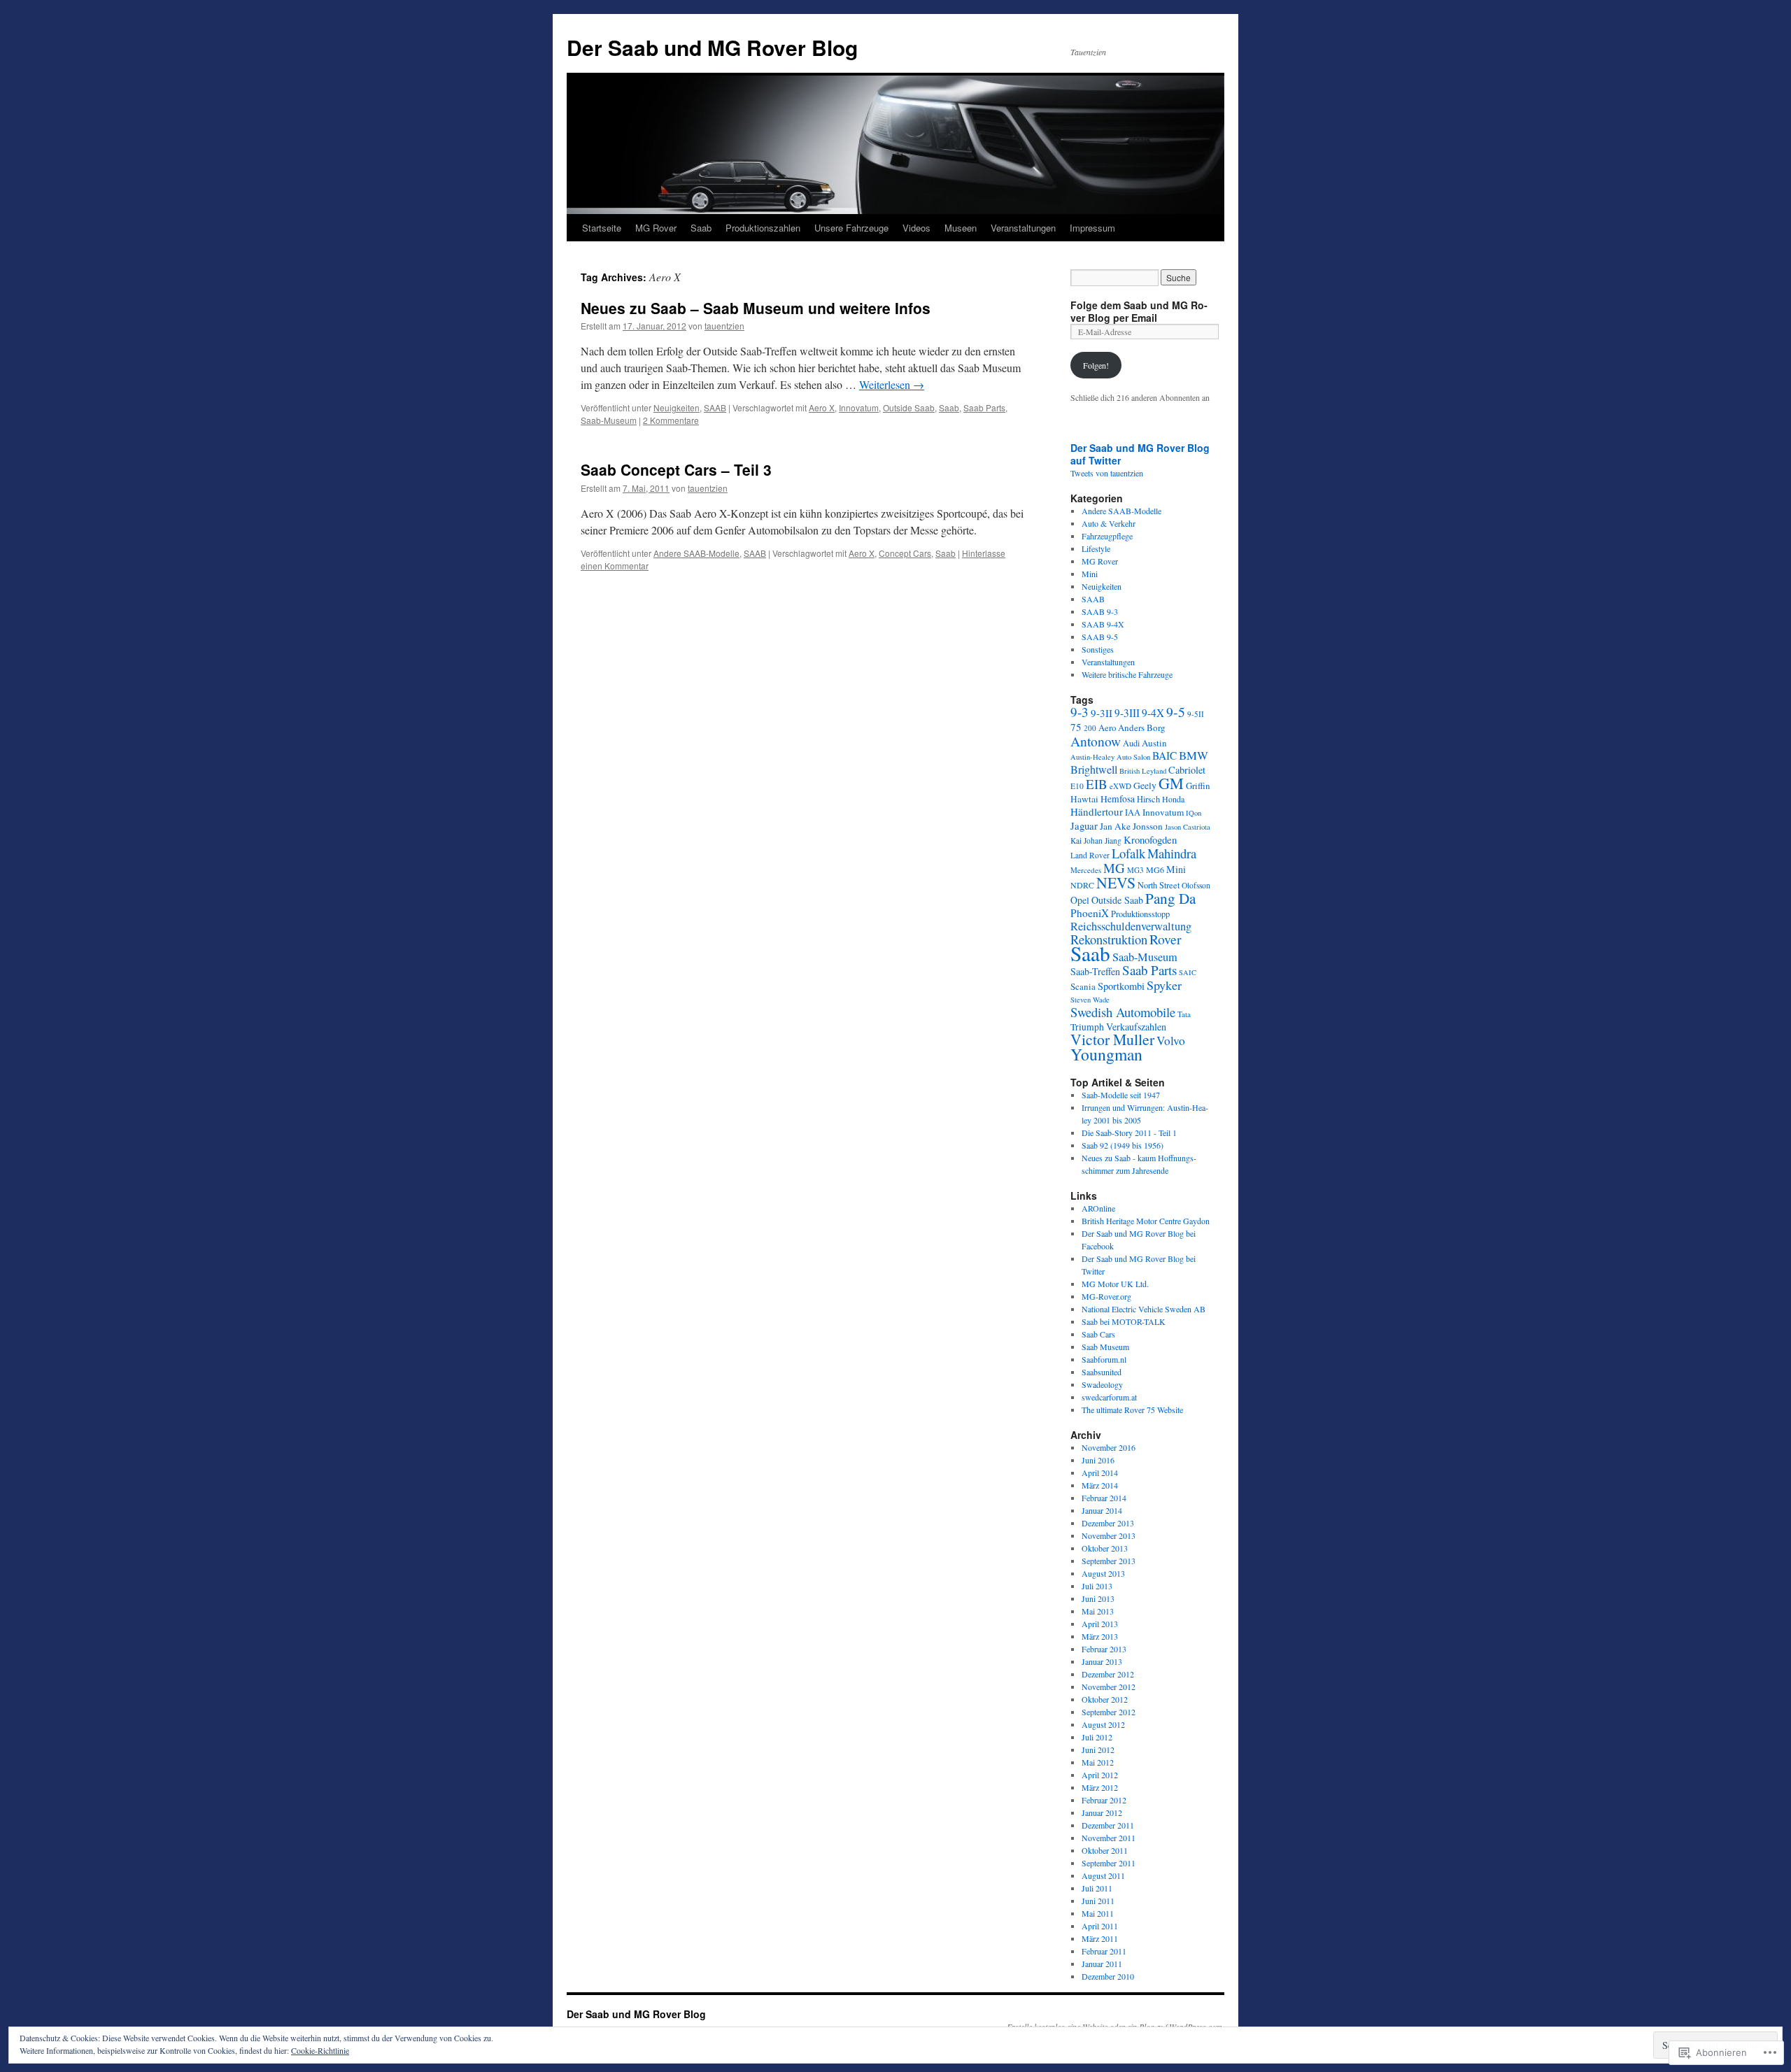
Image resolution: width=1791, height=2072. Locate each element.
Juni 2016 (1098, 1460)
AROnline (1098, 1208)
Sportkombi (1121, 986)
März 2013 (1100, 1636)
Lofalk (1128, 853)
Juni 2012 (1098, 1750)
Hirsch (1148, 799)
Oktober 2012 (1105, 1699)
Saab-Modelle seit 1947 (1121, 1095)
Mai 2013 (1098, 1611)
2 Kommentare (671, 420)
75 (1076, 727)
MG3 (1135, 870)
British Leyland (1143, 771)
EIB (1097, 784)
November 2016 (1109, 1447)
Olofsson (1196, 885)
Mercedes (1086, 870)
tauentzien (724, 326)
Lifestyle (1096, 548)
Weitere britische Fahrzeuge (1127, 674)
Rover (1166, 939)
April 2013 (1100, 1624)
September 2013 (1109, 1561)
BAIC (1164, 755)
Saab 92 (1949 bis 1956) (1123, 1145)
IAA (1133, 812)
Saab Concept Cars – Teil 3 (676, 469)
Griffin (1198, 786)
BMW (1194, 755)
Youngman (1106, 1054)
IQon (1194, 813)
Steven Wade (1090, 1000)
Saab (701, 228)
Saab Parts (984, 407)
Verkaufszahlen (1136, 1027)
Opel (1080, 900)
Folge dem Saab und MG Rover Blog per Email (1139, 311)
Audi (1131, 743)
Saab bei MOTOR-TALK (1124, 1321)
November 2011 (1109, 1838)
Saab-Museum (609, 420)
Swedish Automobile (1123, 1012)
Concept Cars (905, 553)
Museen (961, 228)
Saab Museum (1105, 1347)
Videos (916, 228)
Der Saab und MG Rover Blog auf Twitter (1140, 454)
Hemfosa (1118, 799)
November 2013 (1109, 1535)
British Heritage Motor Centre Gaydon (1146, 1221)
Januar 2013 (1102, 1661)
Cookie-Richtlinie (320, 2050)
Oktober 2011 (1105, 1850)
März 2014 (1100, 1485)
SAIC (1188, 972)
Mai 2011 (1098, 1913)
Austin (1154, 743)
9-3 (1079, 712)
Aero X (822, 407)
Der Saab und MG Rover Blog (712, 47)
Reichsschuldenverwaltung (1131, 926)
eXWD (1120, 786)
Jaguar (1084, 825)
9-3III (1127, 713)
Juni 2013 (1098, 1598)
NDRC (1082, 885)
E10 (1077, 786)
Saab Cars (1098, 1334)
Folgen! (1096, 365)
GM (1171, 783)
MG (1114, 868)
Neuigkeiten (677, 407)
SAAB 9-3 (1100, 611)
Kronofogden (1150, 839)
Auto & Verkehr (1109, 523)
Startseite (602, 228)
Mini (1090, 574)
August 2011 (1103, 1875)
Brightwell (1094, 769)
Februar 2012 (1104, 1800)
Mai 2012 (1098, 1762)
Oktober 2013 (1105, 1548)
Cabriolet (1187, 770)
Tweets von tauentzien (1107, 473)
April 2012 (1100, 1775)
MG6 (1155, 870)
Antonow (1096, 741)
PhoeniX (1090, 913)
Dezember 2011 (1108, 1825)
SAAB (715, 407)
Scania (1083, 986)
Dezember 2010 (1108, 1976)
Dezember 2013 (1108, 1523)
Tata (1184, 1014)
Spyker (1164, 985)
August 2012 (1103, 1724)
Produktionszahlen (763, 228)
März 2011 (1100, 1938)
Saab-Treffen (1095, 971)
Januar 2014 (1102, 1510)
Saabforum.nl (1104, 1359)
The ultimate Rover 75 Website (1132, 1410)
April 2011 (1100, 1926)
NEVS (1116, 882)
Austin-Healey (1092, 757)
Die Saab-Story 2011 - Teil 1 (1129, 1133)
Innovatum (859, 407)
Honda (1173, 799)
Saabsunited (1102, 1372)
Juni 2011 (1098, 1901)
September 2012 (1109, 1712)
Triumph (1087, 1027)
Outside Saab (909, 407)
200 (1090, 728)
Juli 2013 (1097, 1586)
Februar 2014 (1104, 1498)
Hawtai (1084, 799)
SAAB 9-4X (1103, 624)
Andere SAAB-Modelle (696, 553)
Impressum (1092, 228)
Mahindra (1172, 853)
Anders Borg (1142, 728)
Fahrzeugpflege (1107, 536)
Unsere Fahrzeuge (851, 228)
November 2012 (1109, 1687)
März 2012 (1100, 1787)
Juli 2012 (1097, 1737)
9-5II (1196, 714)
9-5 (1176, 712)
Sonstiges (1098, 649)
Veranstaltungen (1023, 228)
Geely (1145, 786)
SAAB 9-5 (1100, 637)
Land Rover (1090, 855)
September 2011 (1109, 1863)
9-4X (1153, 713)
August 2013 (1103, 1573)
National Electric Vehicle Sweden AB (1144, 1309)
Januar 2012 (1102, 1812)
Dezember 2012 (1108, 1674)
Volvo (1171, 1041)
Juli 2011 (1097, 1888)
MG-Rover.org (1106, 1296)
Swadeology (1102, 1384)
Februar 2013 (1104, 1649)
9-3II (1102, 713)
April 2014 (1100, 1473)
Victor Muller (1112, 1039)
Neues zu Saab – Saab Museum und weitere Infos (756, 308)
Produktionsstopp (1140, 914)
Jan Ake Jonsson (1131, 826)
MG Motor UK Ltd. (1115, 1284)
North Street (1159, 885)
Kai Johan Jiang (1096, 840)
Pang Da (1170, 898)
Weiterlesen (892, 384)
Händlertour (1097, 811)
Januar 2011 (1102, 1964)
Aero (1107, 728)
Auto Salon (1133, 757)
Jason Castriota (1188, 827)
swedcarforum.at (1109, 1397)
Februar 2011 (1104, 1951)
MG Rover (656, 228)
